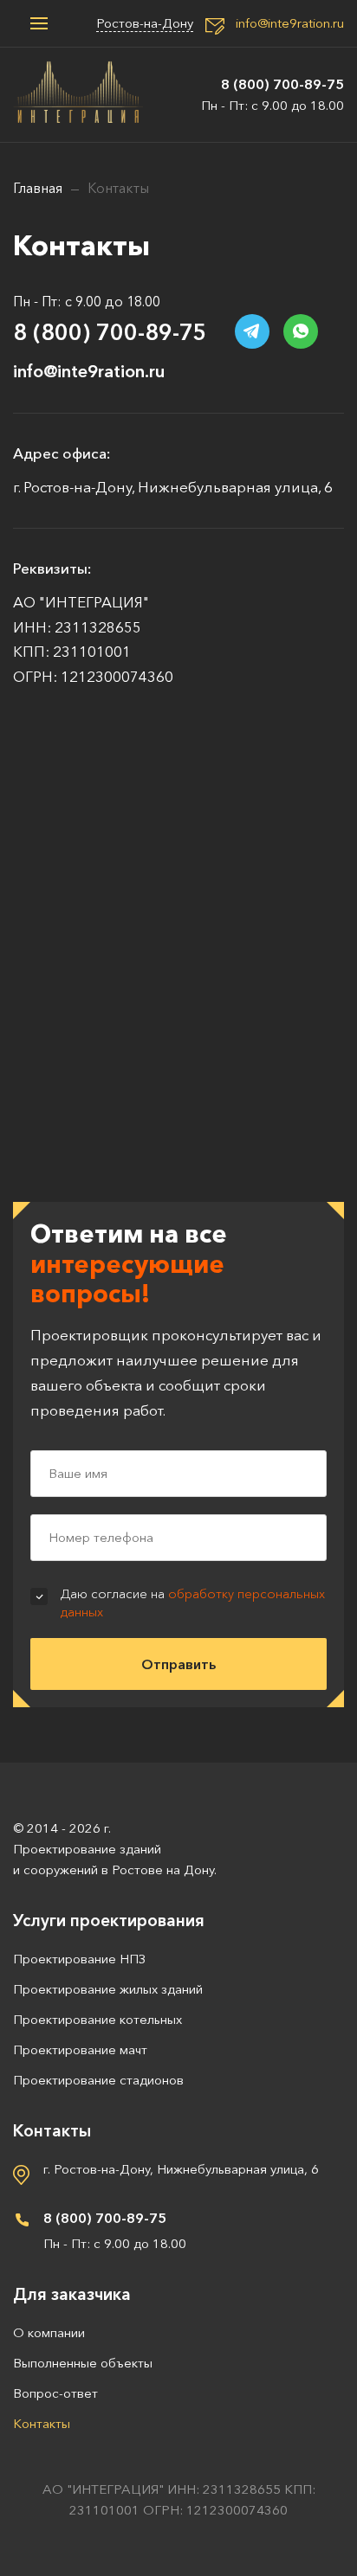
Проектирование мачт (80, 2049)
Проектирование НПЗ (79, 1959)
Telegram (252, 331)
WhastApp (301, 331)
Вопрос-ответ (55, 2393)
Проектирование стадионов (98, 2080)
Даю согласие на (193, 1603)
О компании (49, 2332)
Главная (38, 188)
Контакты (42, 2423)
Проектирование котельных (97, 2019)
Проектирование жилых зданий (108, 1989)
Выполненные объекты (83, 2363)
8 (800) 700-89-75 (282, 84)
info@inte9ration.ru (290, 23)
